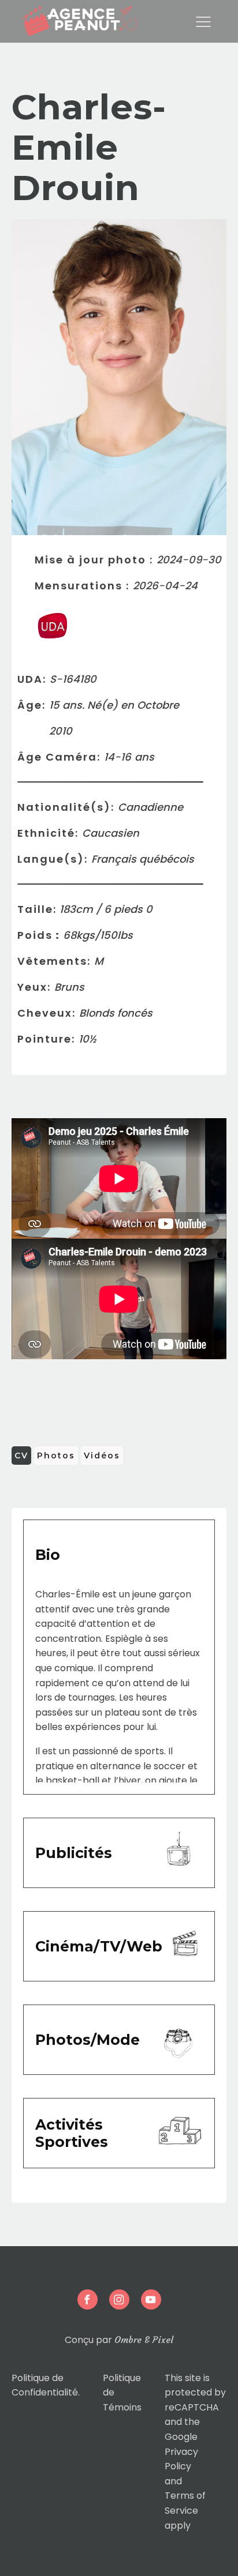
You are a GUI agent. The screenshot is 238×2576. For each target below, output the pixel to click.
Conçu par (119, 2340)
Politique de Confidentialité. (46, 2385)
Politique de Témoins (122, 2393)
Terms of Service (185, 2503)
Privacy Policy (181, 2459)
